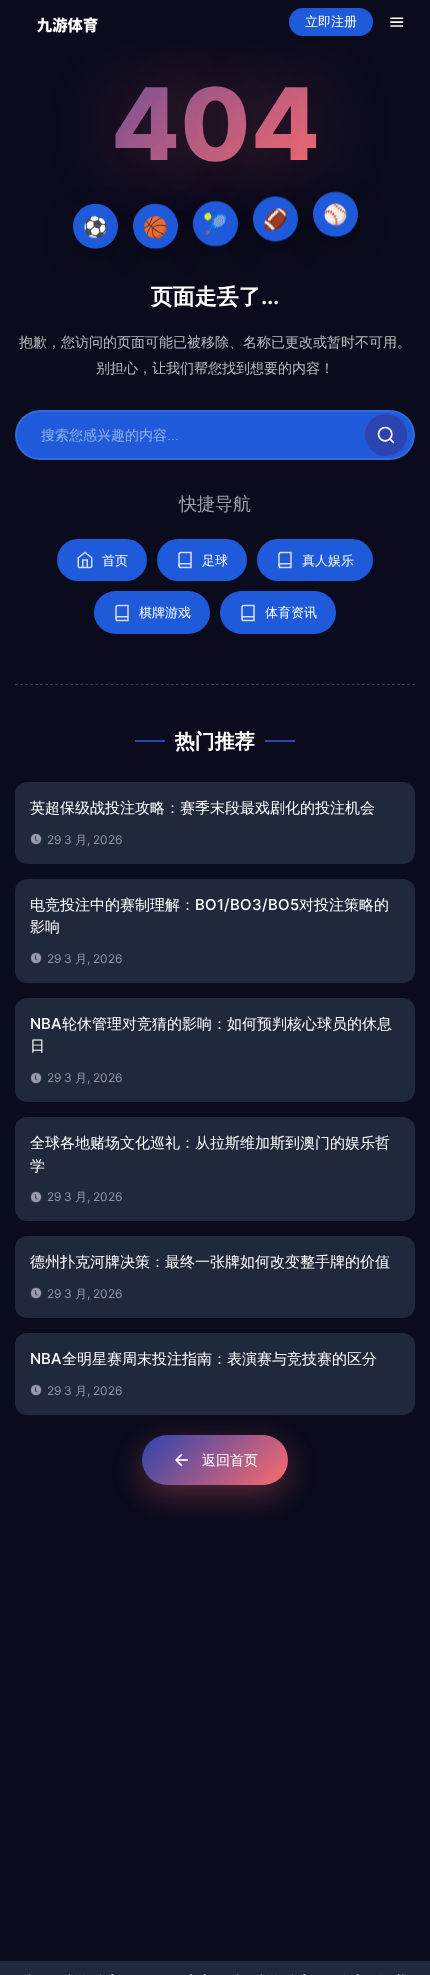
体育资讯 (291, 612)
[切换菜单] (397, 22)
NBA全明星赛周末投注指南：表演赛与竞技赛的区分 (203, 1358)
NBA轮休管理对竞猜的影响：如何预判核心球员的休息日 (211, 1035)
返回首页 (230, 1459)
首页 (115, 560)
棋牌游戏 (165, 612)
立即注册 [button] (331, 21)
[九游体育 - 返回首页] (67, 21)
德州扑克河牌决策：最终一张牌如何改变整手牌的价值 (210, 1261)
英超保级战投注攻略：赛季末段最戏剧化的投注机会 (202, 807)
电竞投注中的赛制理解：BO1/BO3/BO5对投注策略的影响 (209, 916)
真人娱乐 (328, 560)
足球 (215, 560)
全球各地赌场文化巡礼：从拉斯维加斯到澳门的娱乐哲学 (210, 1154)
